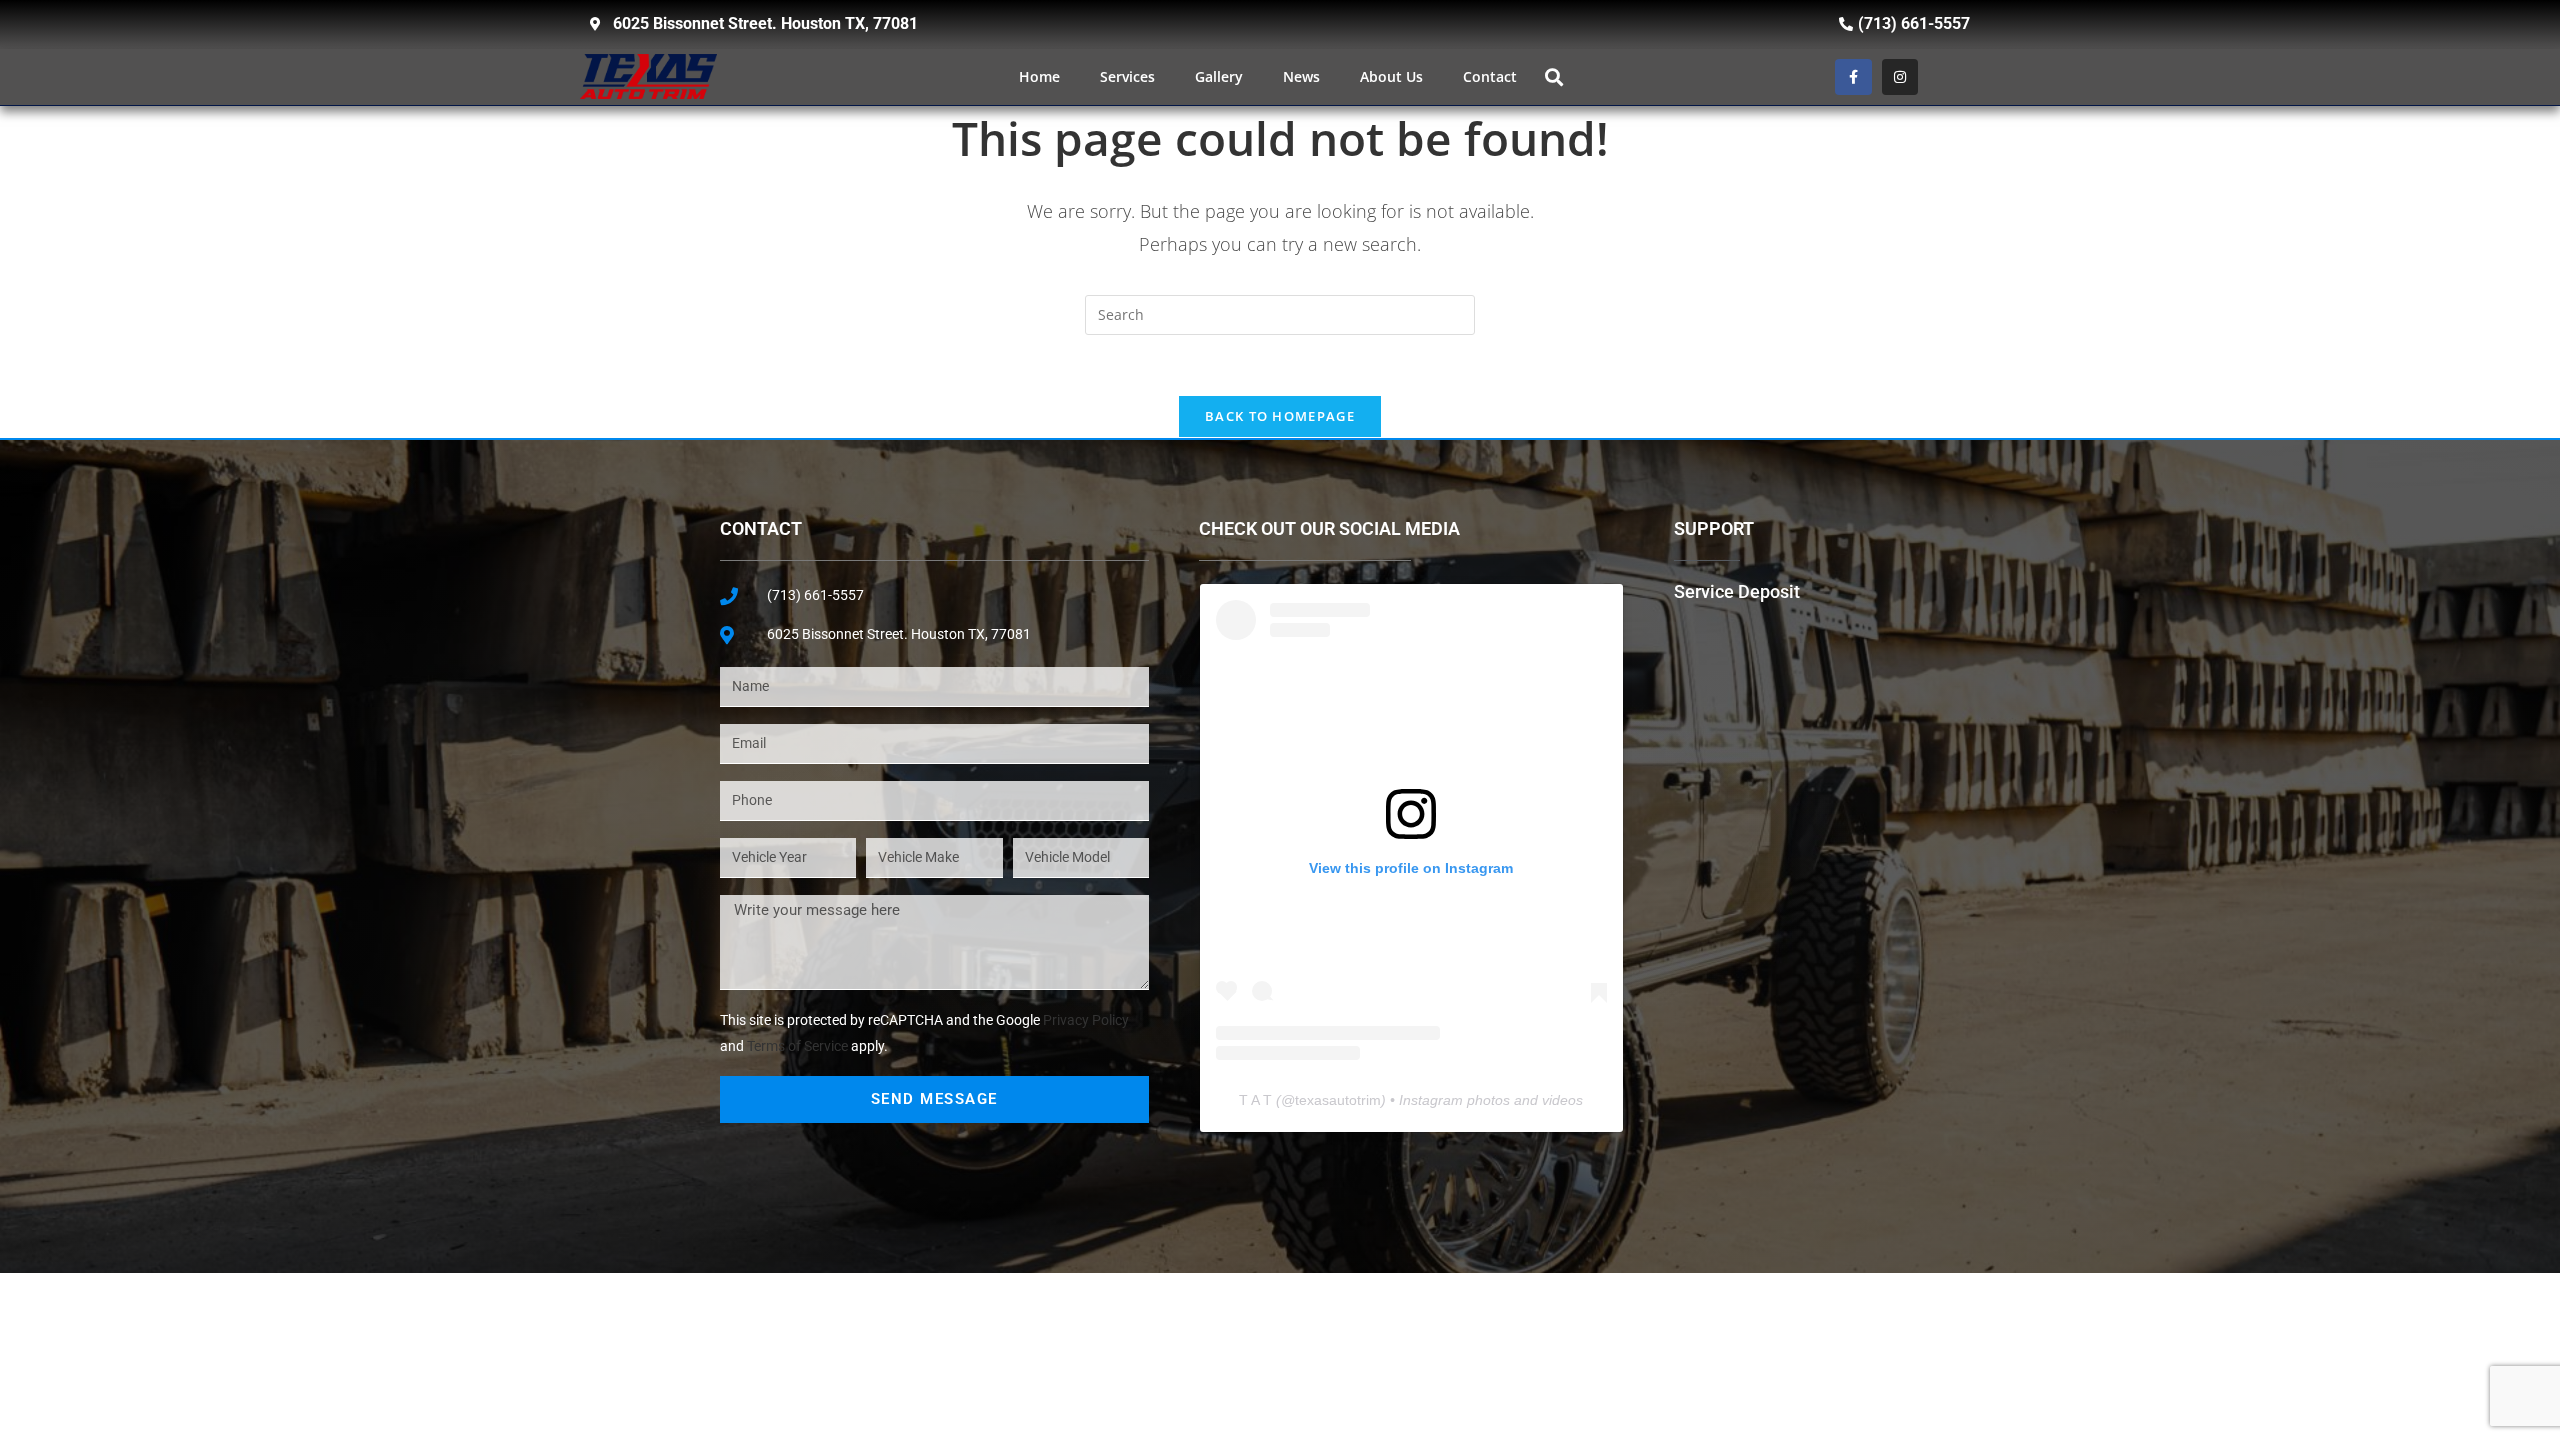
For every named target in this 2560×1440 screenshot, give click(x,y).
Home (1039, 76)
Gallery (1219, 76)
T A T (1255, 1100)
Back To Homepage (1280, 416)
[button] (1553, 76)
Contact (1490, 76)
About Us (1391, 76)
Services (1127, 76)
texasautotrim (1338, 1100)
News (1301, 76)
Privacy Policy (1086, 1020)
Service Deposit (1737, 591)
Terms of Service (797, 1046)
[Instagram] (1900, 77)
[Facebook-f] (1853, 77)
